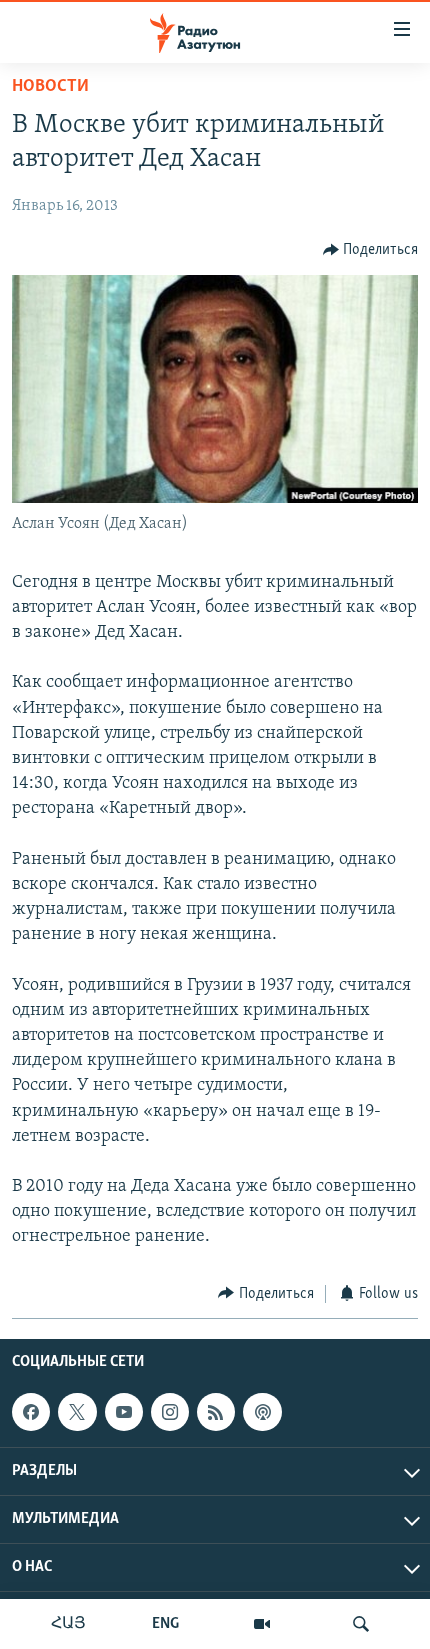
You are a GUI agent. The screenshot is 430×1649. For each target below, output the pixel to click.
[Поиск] (361, 1624)
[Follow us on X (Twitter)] (77, 1412)
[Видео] (262, 1624)
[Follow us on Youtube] (124, 1412)
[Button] (371, 250)
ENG (165, 1624)
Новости (50, 87)
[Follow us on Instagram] (170, 1412)
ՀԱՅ (68, 1624)
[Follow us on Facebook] (31, 1412)
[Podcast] (262, 1412)
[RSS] (216, 1412)
